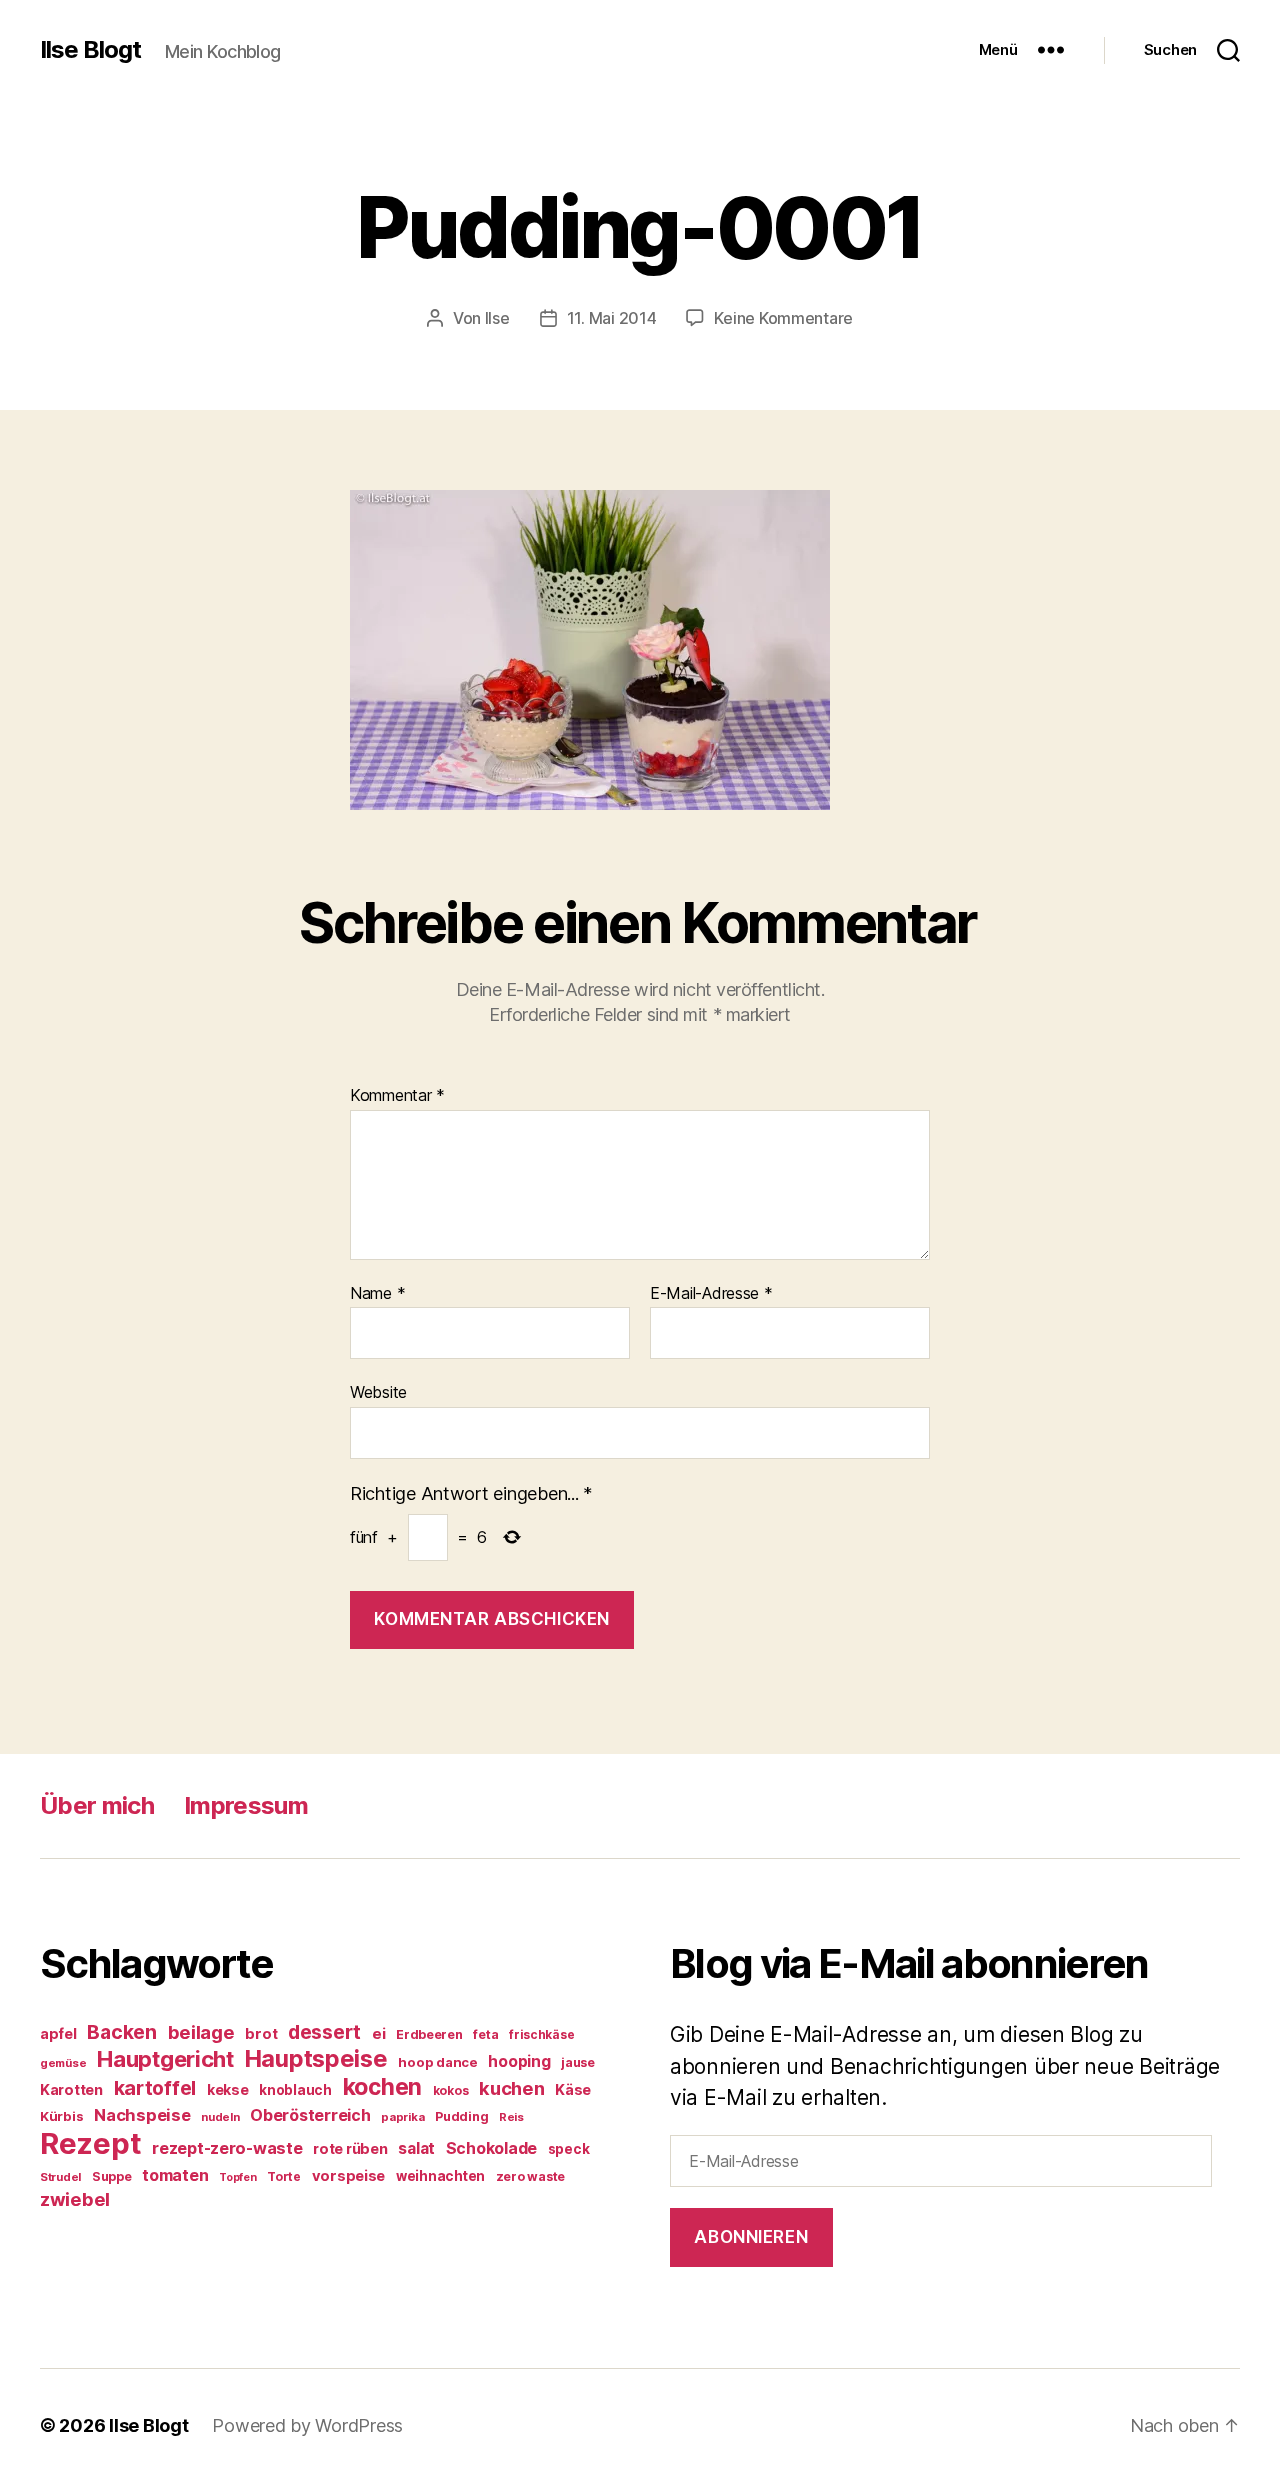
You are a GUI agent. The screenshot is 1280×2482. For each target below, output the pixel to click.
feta (485, 2034)
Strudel (60, 2177)
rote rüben (350, 2148)
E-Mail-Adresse (711, 1294)
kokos (451, 2090)
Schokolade (491, 2148)
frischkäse (541, 2034)
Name (377, 1294)
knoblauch (295, 2090)
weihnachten (440, 2176)
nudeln (220, 2117)
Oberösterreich (310, 2115)
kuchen (511, 2088)
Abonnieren (751, 2237)
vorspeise (349, 2176)
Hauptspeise (316, 2058)
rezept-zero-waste (227, 2148)
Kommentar (397, 1096)
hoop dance (437, 2062)
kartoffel (155, 2088)
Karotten (71, 2089)
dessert (324, 2032)
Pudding (461, 2116)
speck (569, 2149)
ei (378, 2033)
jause (578, 2062)
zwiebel (75, 2199)
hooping (519, 2061)
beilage (201, 2032)
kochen (382, 2087)
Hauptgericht (165, 2059)
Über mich (97, 1805)
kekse (228, 2090)
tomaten (175, 2175)
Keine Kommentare (783, 318)
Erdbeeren (429, 2034)
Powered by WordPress (307, 2425)
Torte (284, 2176)
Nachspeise (142, 2115)
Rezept (90, 2143)
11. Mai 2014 (612, 318)
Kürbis (61, 2116)
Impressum (246, 1805)
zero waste (530, 2176)
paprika (402, 2117)
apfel (58, 2033)
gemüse (63, 2063)
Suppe (112, 2176)
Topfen (237, 2177)
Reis (511, 2117)
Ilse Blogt (90, 50)
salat (416, 2148)
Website (378, 1392)
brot (261, 2034)
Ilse (497, 318)
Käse (573, 2089)
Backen (121, 2032)
